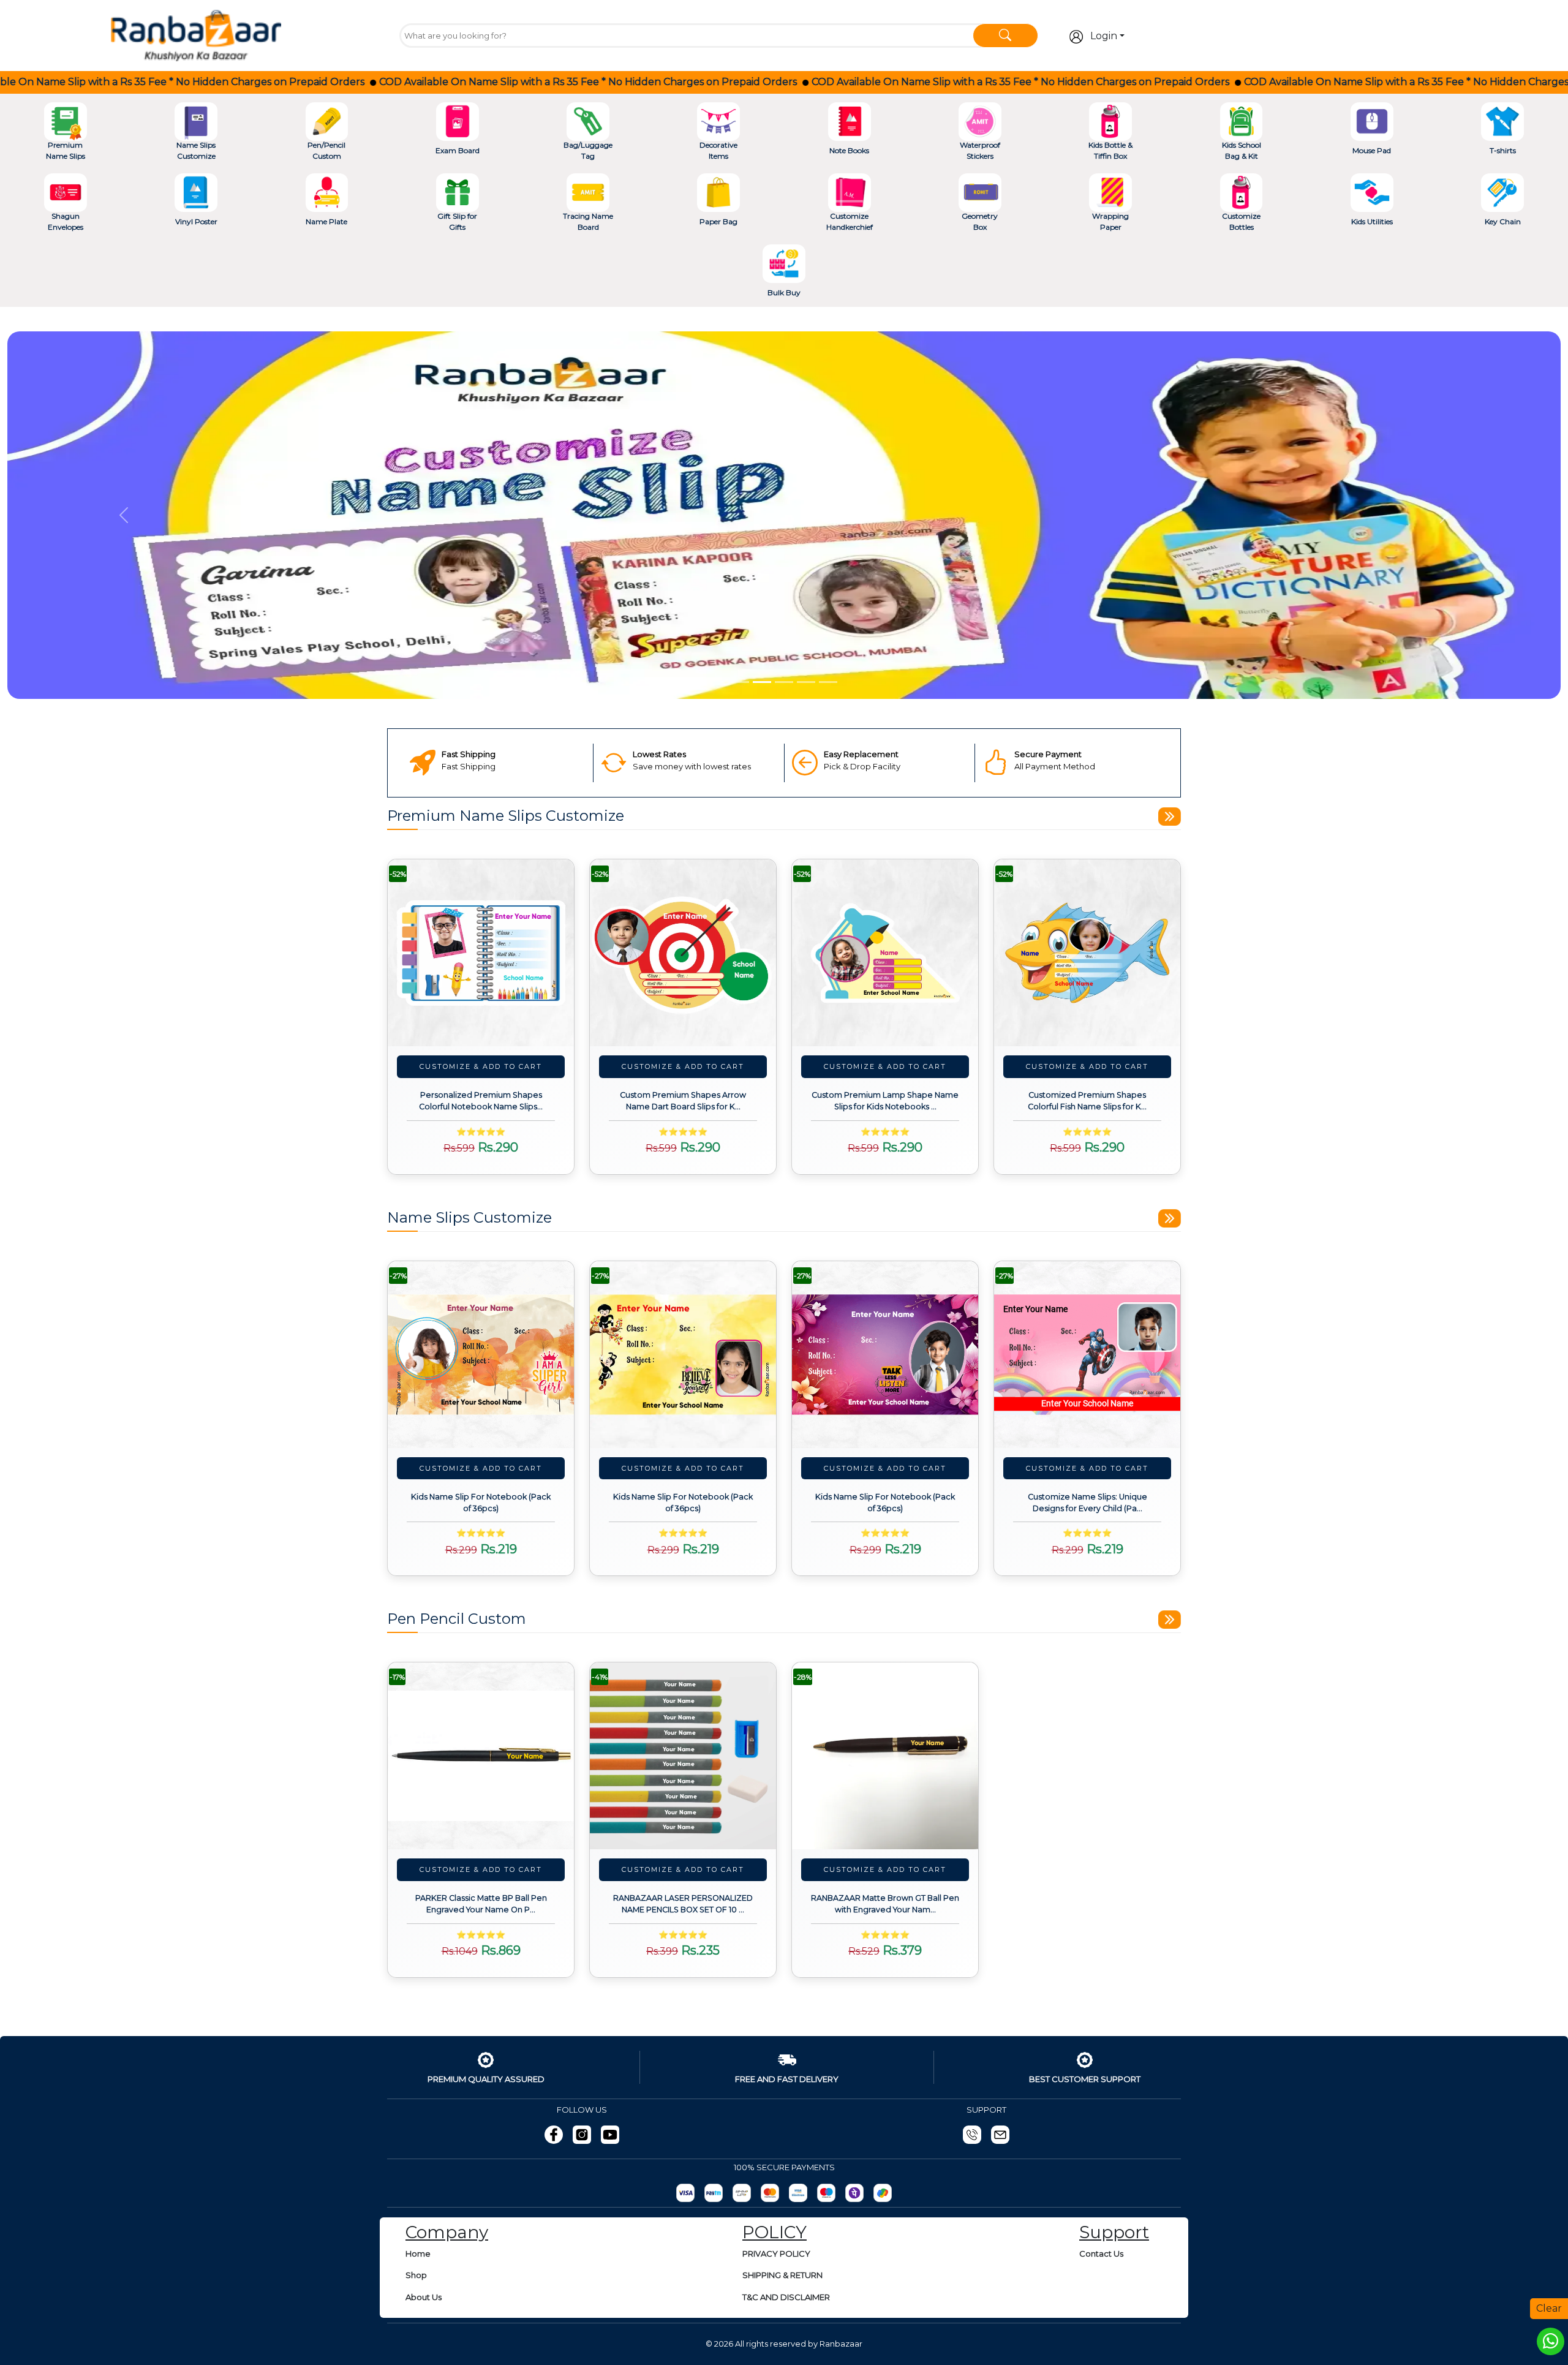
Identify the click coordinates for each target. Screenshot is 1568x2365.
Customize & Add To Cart (481, 1066)
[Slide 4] (806, 682)
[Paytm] (714, 2193)
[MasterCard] (770, 2193)
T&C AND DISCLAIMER (786, 2297)
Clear (1549, 2308)
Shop (416, 2275)
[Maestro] (826, 2193)
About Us (424, 2297)
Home (418, 2254)
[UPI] (742, 2193)
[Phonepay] (854, 2193)
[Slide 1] (740, 682)
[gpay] (883, 2193)
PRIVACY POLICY (776, 2254)
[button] (124, 515)
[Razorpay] (685, 2193)
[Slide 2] (762, 682)
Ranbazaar (841, 2344)
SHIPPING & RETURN (782, 2275)
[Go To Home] (196, 34)
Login (1104, 36)
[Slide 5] (828, 682)
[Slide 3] (784, 682)
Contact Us (1101, 2254)
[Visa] (798, 2193)
